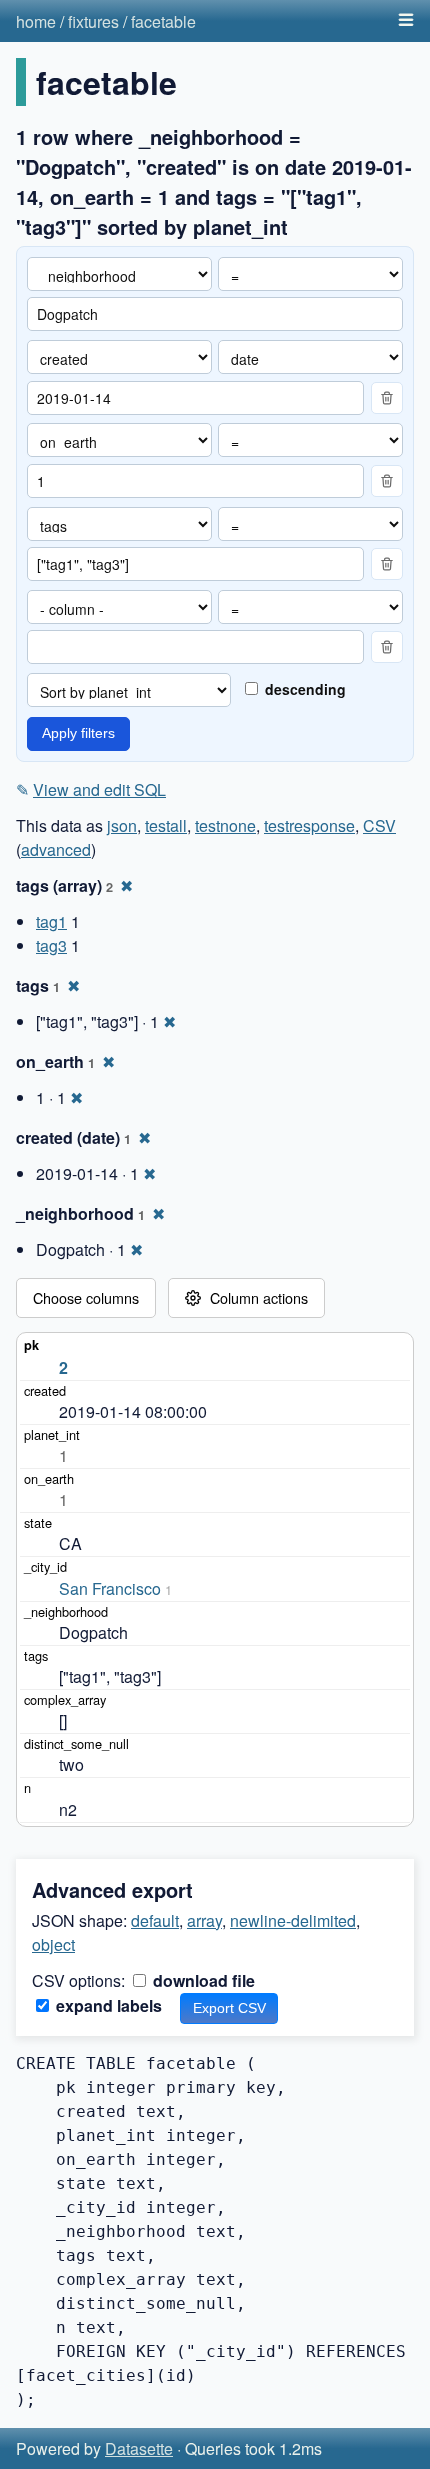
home (36, 21)
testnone (225, 825)
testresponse (309, 825)
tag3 (51, 945)
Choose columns (86, 1297)
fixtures (93, 21)
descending (303, 689)
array (204, 1920)
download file (202, 1980)
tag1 (51, 921)
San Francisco (110, 1588)
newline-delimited (293, 1920)
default (155, 1920)
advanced (56, 849)
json (122, 825)
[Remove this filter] (387, 398)
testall (166, 825)
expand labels (107, 2005)
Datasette (139, 2448)
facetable (163, 21)
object (53, 1944)
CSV (379, 825)
